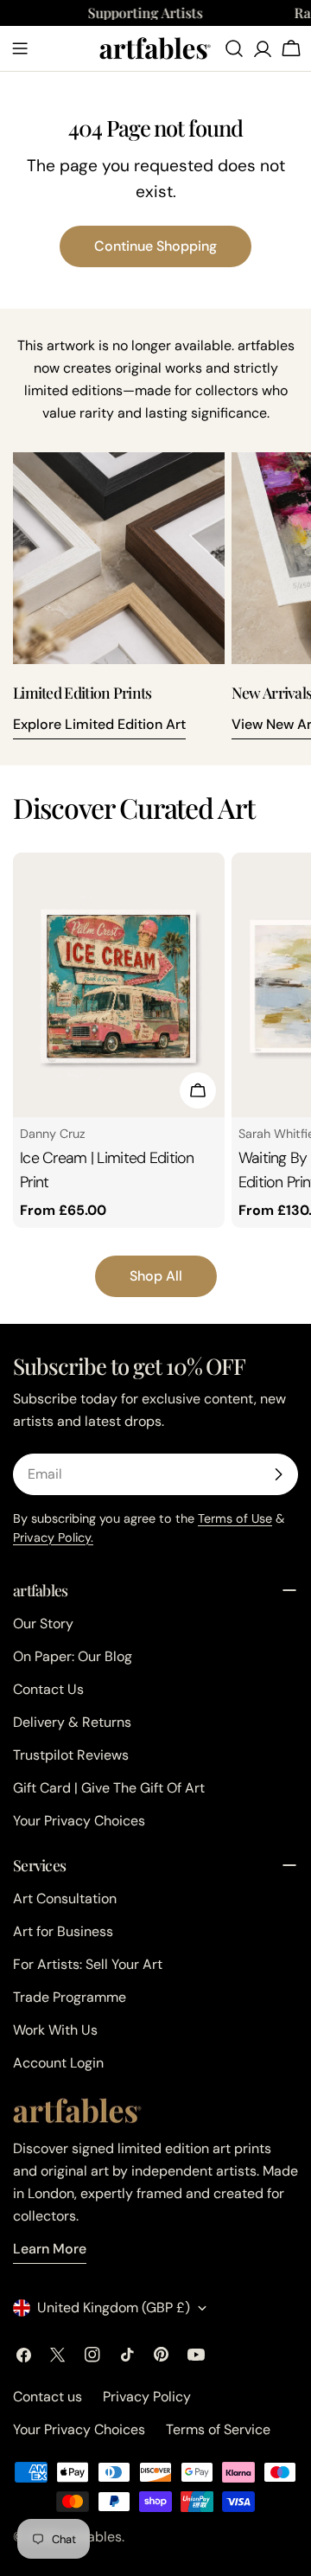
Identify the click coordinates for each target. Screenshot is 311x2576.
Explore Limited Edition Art (99, 724)
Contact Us (48, 1689)
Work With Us (55, 2030)
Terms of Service (218, 2429)
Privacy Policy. (53, 1537)
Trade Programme (70, 1997)
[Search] (234, 48)
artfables (93, 2537)
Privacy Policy (147, 2397)
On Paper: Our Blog (73, 1656)
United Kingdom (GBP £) (114, 2308)
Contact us (48, 2397)
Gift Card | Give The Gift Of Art (109, 1788)
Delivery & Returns (72, 1722)
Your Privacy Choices (79, 1821)
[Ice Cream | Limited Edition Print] (119, 985)
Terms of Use (235, 1518)
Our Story (43, 1624)
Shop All (156, 1276)
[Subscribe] (278, 1474)
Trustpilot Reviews (71, 1755)
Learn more (50, 2249)
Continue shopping (155, 246)
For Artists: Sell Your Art (88, 1964)
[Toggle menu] (20, 48)
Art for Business (63, 1931)
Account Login (58, 2063)
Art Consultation (65, 1898)
